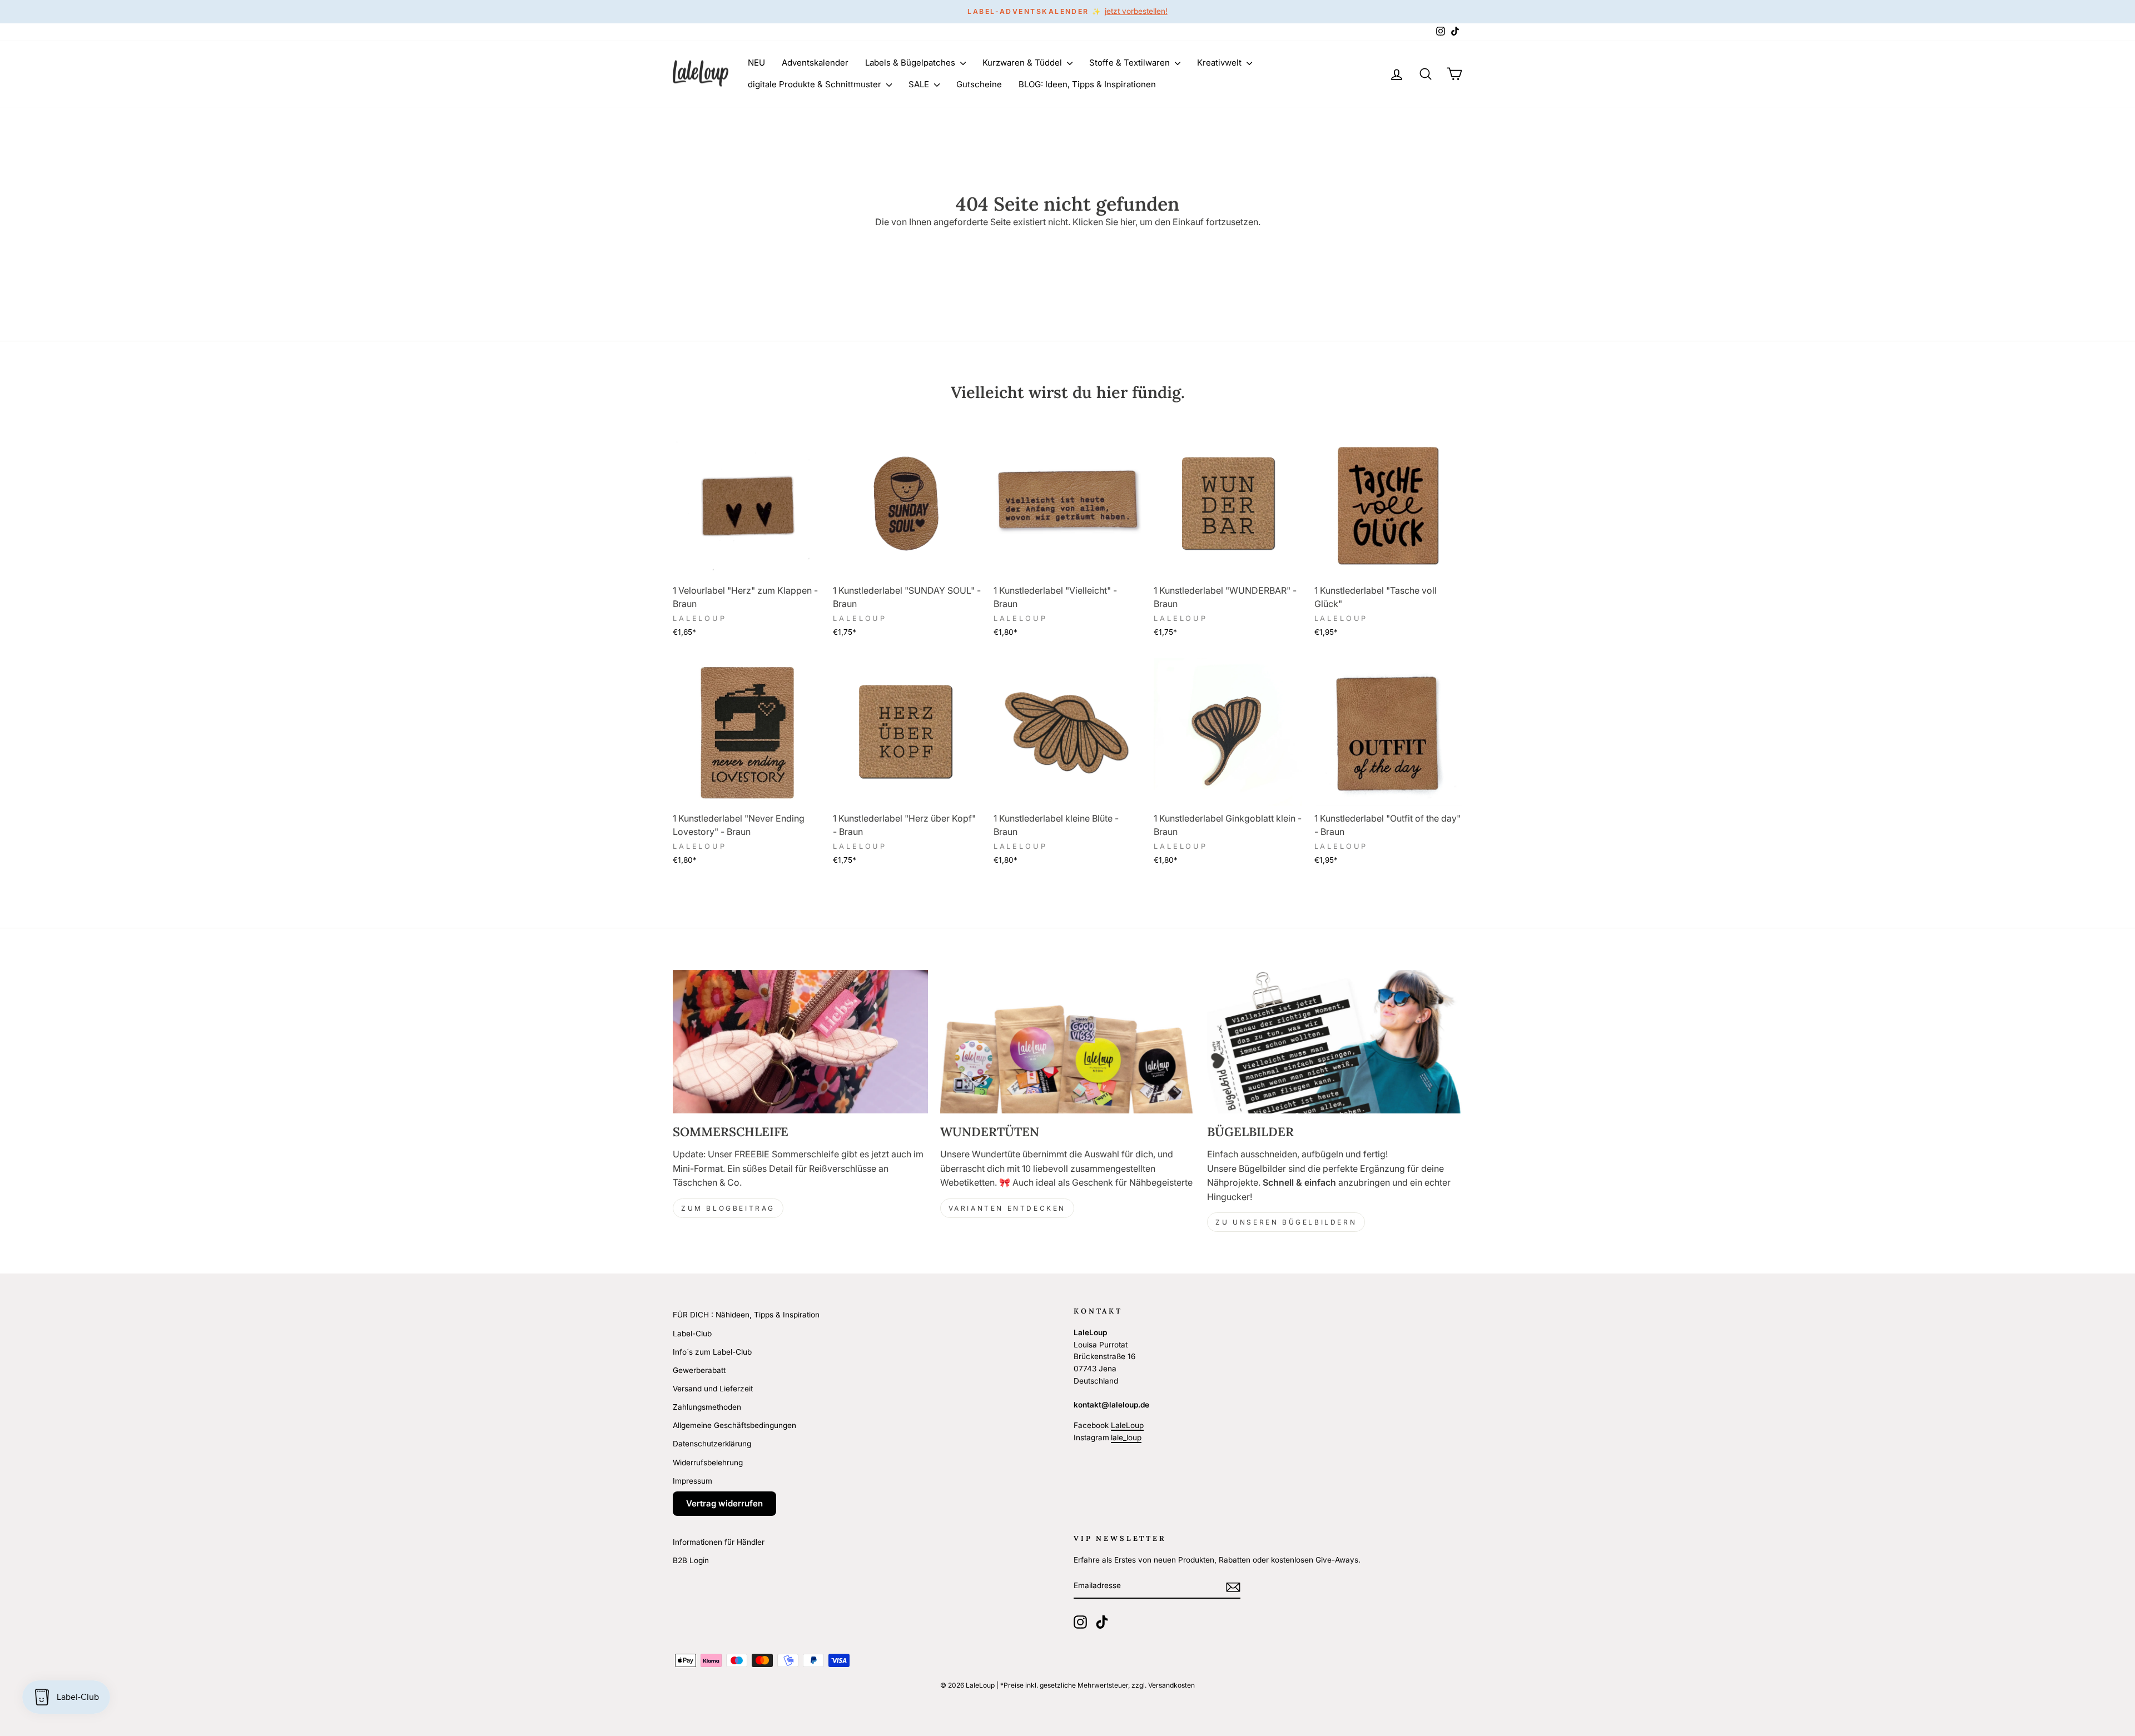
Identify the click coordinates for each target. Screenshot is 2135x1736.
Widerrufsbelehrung (708, 1463)
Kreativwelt (1220, 63)
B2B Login (691, 1560)
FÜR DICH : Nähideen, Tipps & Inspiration (746, 1315)
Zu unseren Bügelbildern (1286, 1222)
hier (1128, 222)
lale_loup (1126, 1437)
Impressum (692, 1481)
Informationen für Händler (719, 1542)
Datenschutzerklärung (712, 1444)
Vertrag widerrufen (724, 1503)
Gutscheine (979, 84)
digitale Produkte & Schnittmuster (816, 84)
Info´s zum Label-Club (712, 1352)
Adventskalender (815, 63)
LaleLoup (1127, 1425)
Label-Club (692, 1334)
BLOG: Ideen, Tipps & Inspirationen (1087, 84)
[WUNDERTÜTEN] (1068, 1042)
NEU (756, 63)
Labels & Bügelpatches (911, 63)
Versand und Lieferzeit (713, 1389)
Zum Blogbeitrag (728, 1208)
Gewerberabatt (699, 1370)
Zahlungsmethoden (707, 1407)
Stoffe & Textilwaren (1131, 63)
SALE (920, 84)
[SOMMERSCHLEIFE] (800, 1042)
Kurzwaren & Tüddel (1023, 63)
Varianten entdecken (1007, 1208)
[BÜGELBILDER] (1335, 1042)
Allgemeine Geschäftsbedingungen (734, 1425)
